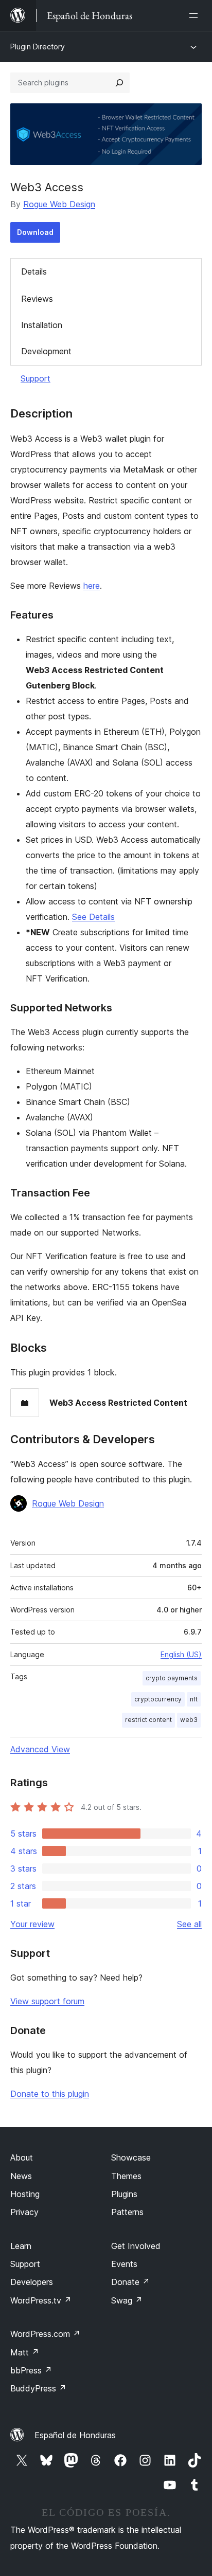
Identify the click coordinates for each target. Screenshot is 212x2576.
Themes (126, 2176)
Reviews (37, 299)
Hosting (25, 2194)
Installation (42, 325)
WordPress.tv (41, 2300)
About (22, 2157)
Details (34, 271)
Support (36, 378)
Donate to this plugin (50, 2094)
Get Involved (136, 2246)
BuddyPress (38, 2388)
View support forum (47, 2001)
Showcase (131, 2157)
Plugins (124, 2194)
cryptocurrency (158, 1699)
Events (124, 2264)
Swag (127, 2300)
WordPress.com (45, 2334)
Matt (25, 2352)
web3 (189, 1720)
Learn (21, 2246)
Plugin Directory (38, 47)
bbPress (31, 2370)
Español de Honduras (75, 2435)
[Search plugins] (119, 83)
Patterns (127, 2212)
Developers (32, 2282)
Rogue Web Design (59, 204)
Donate (130, 2282)
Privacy (24, 2212)
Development (46, 351)
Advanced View (40, 1749)
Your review (32, 1924)
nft (194, 1699)
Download (35, 232)
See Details (93, 917)
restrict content (148, 1720)
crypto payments (172, 1678)
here (92, 586)
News (21, 2176)
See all (189, 1924)
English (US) (181, 1654)
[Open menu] (196, 15)
